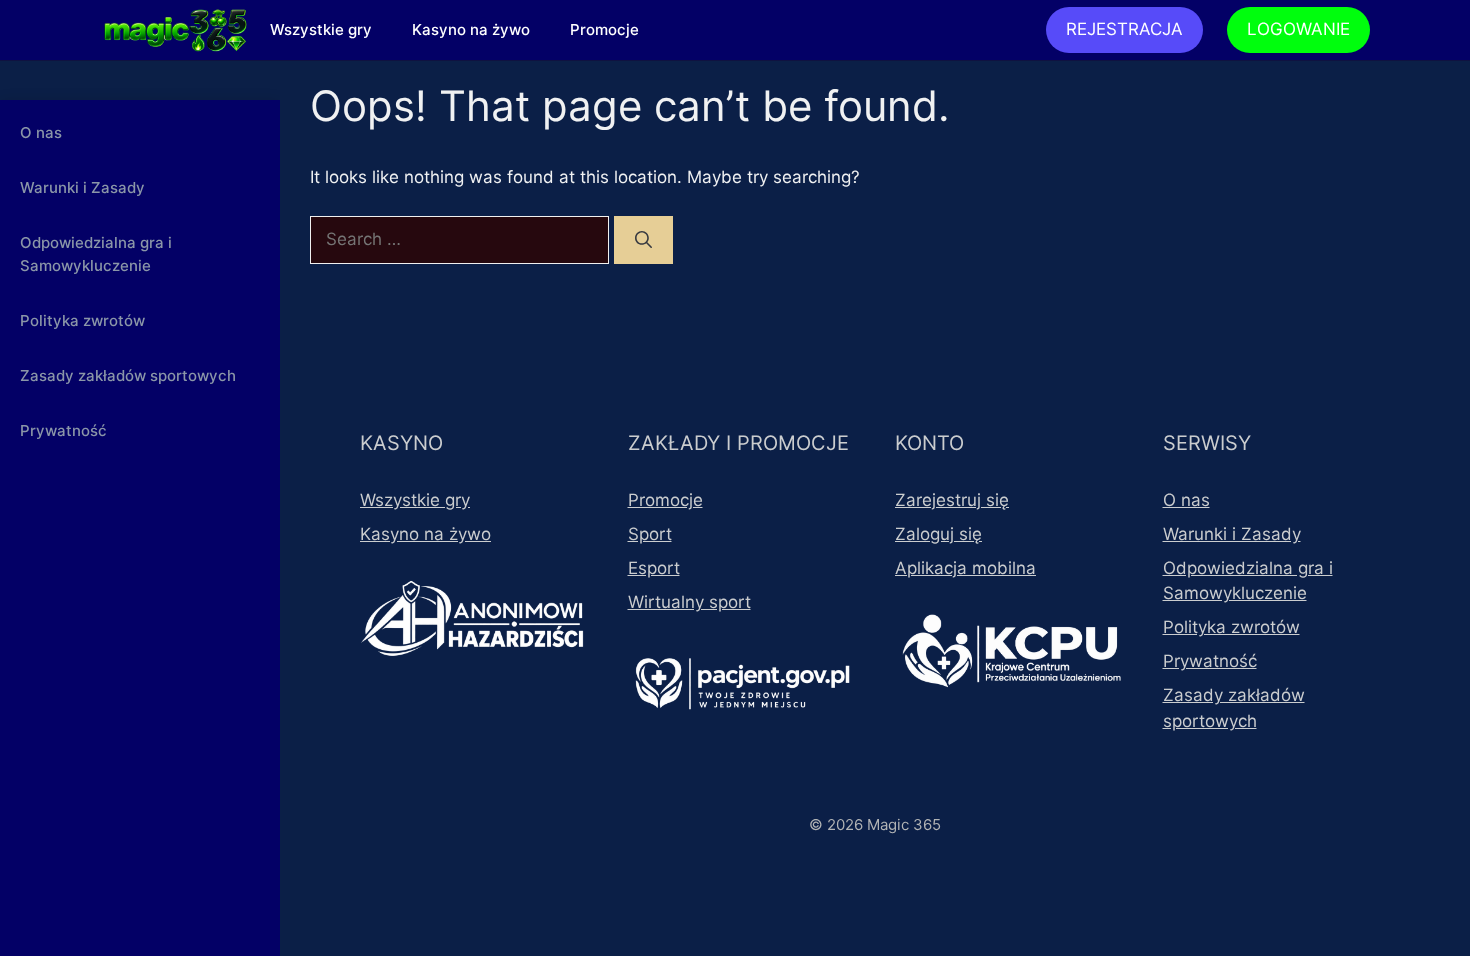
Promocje (604, 29)
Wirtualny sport (689, 602)
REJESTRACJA (1124, 29)
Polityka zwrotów (82, 320)
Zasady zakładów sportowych (128, 375)
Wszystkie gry (321, 29)
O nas (41, 132)
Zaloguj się (938, 534)
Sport (650, 534)
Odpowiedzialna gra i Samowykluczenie (96, 254)
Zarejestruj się (952, 500)
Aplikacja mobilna (965, 568)
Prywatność (63, 430)
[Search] (643, 240)
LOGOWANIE (1298, 29)
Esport (654, 568)
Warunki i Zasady (82, 187)
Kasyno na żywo (471, 29)
